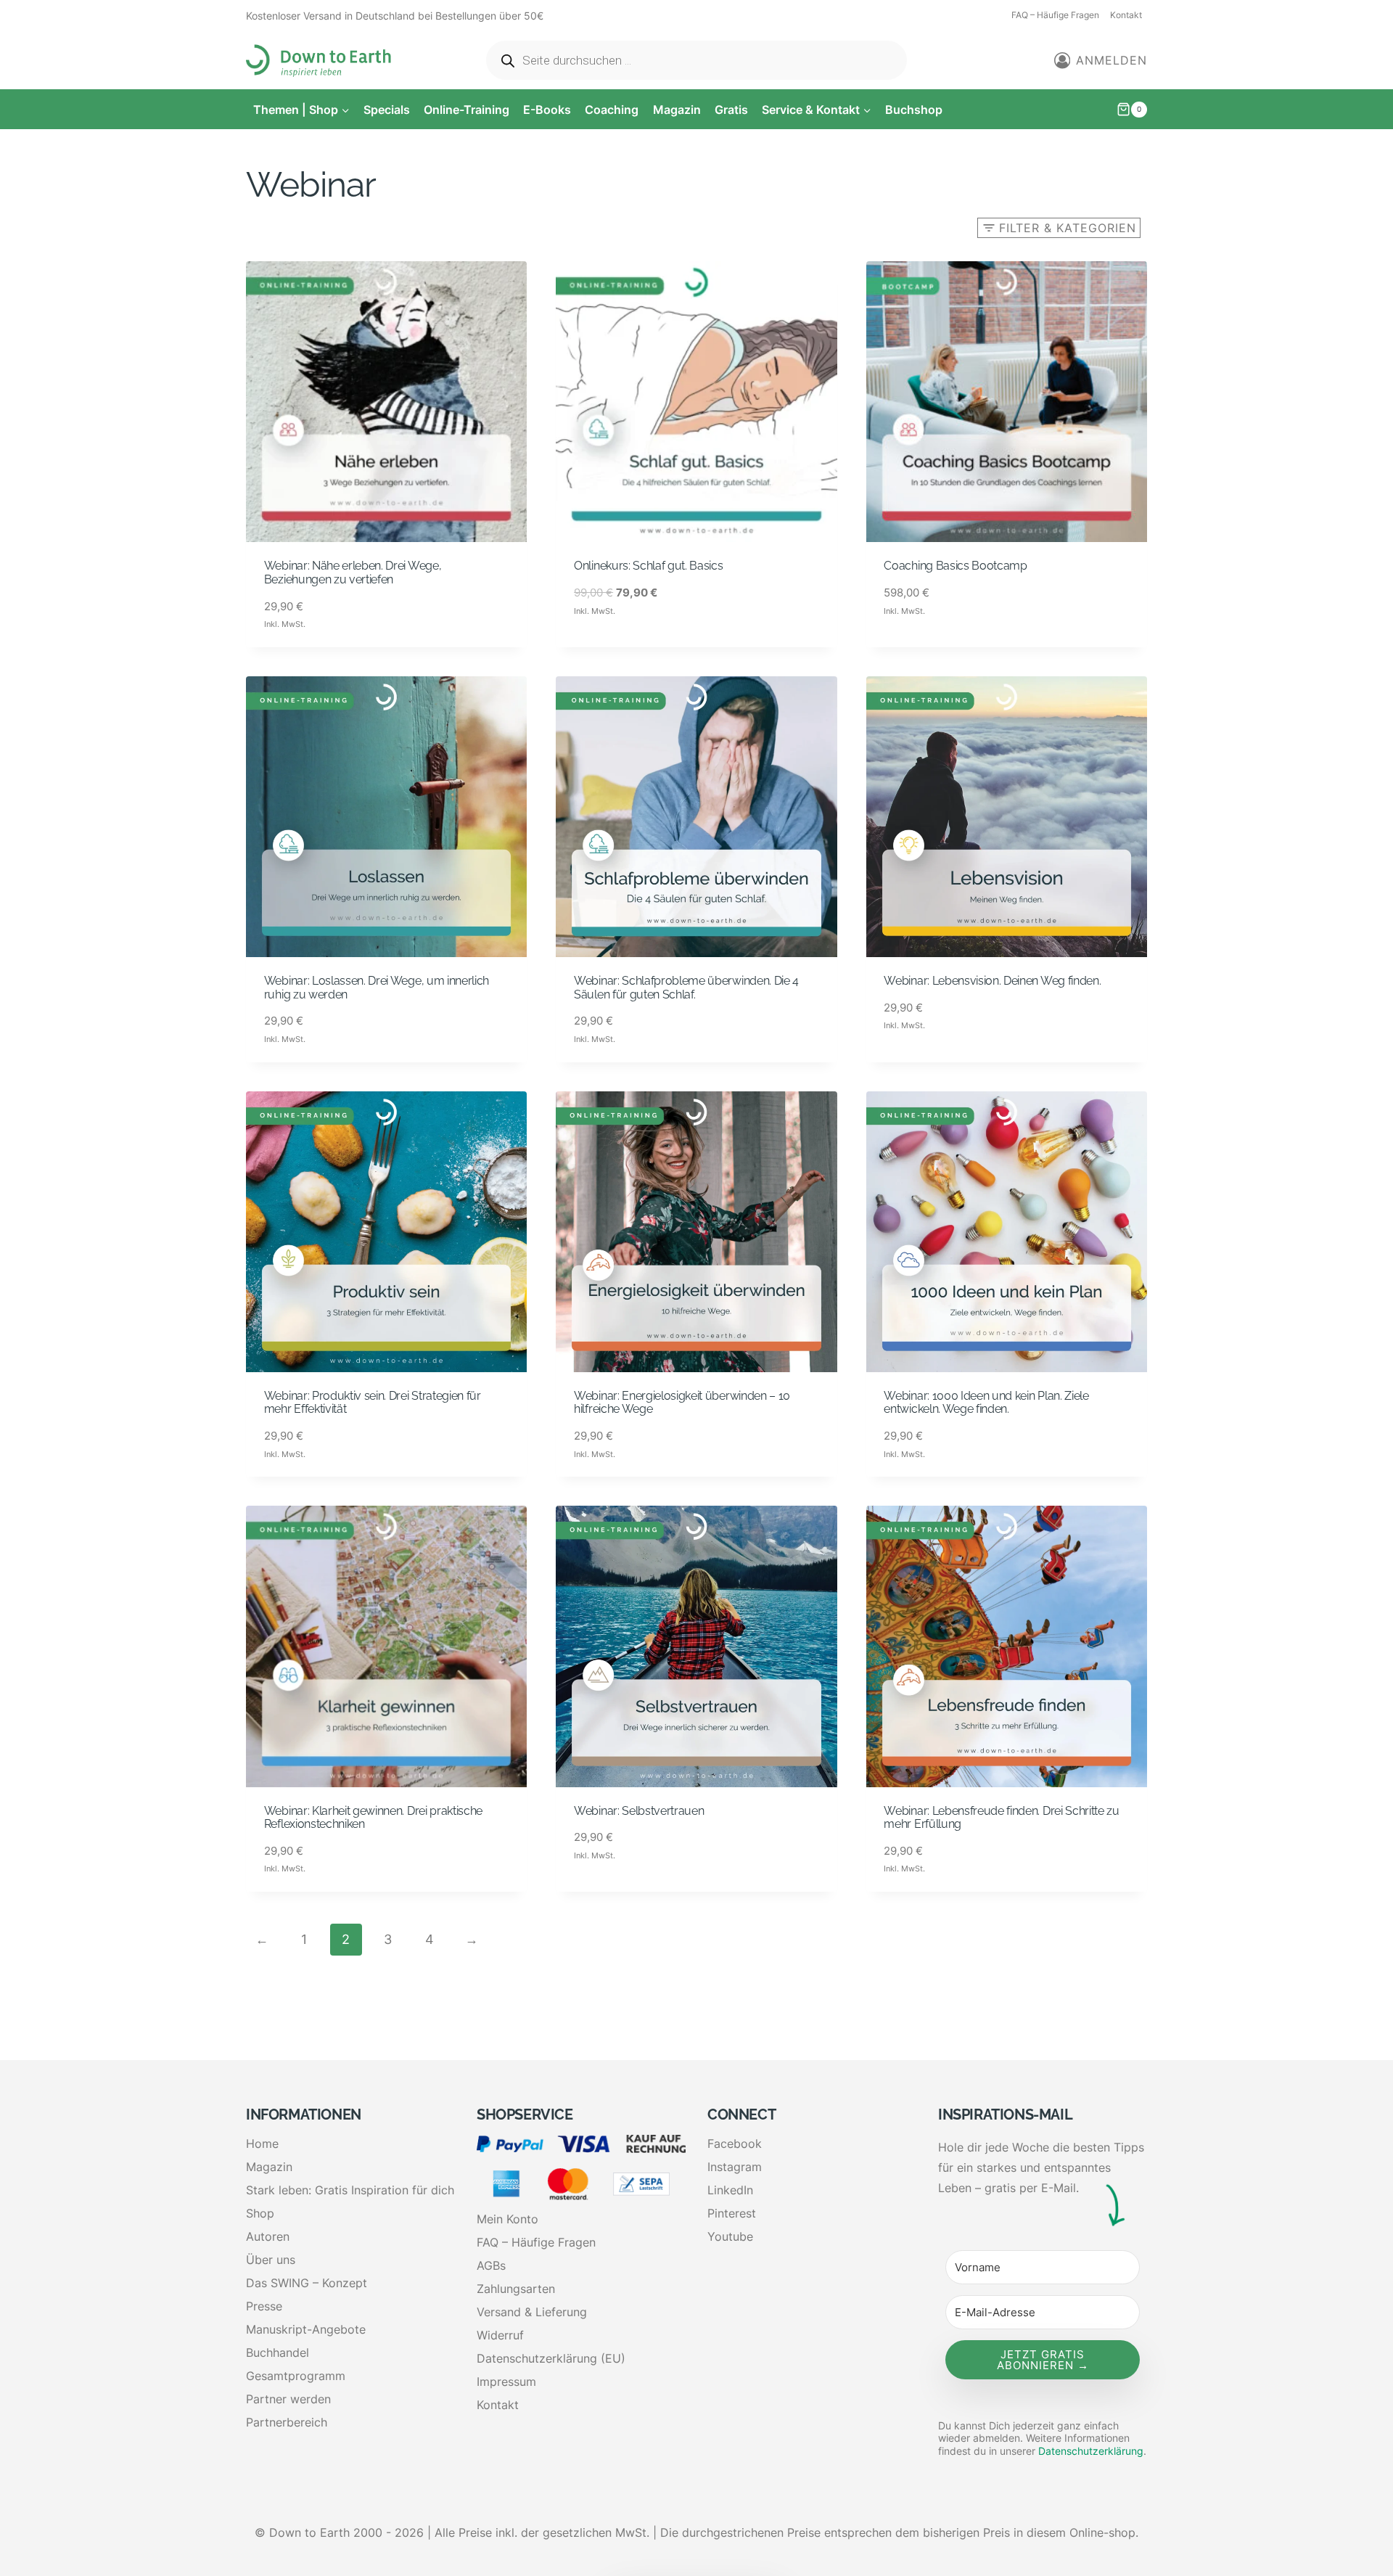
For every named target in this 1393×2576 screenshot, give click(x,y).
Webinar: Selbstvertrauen (639, 1811)
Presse (264, 2306)
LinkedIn (730, 2190)
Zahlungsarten (516, 2289)
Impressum (506, 2382)
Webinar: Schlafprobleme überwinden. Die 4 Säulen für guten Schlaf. (686, 988)
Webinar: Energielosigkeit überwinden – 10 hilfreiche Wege (682, 1403)
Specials (387, 110)
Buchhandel (278, 2353)
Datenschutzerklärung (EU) (551, 2358)
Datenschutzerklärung (1091, 2451)
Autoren (268, 2236)
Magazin (677, 110)
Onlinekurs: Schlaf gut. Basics (648, 566)
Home (262, 2144)
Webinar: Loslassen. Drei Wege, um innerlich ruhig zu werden (377, 988)
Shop (260, 2213)
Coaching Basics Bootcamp (955, 566)
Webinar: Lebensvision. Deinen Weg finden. (992, 981)
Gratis (731, 110)
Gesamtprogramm (296, 2376)
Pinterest (732, 2213)
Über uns (271, 2260)
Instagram (735, 2167)
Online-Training (467, 110)
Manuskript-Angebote (306, 2329)
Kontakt (1126, 15)
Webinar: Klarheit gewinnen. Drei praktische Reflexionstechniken (373, 1818)
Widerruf (500, 2335)
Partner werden (288, 2399)
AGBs (491, 2265)
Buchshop (914, 110)
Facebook (735, 2144)
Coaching (612, 110)
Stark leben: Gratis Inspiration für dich (350, 2190)
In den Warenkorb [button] (628, 647)
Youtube (730, 2236)
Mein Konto (508, 2219)
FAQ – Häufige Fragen (1055, 15)
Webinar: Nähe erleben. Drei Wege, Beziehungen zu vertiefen (353, 573)
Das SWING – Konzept (307, 2283)
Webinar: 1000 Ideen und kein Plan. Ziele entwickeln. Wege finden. (986, 1403)
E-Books (547, 110)
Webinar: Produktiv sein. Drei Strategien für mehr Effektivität (373, 1403)
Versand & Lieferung (532, 2312)
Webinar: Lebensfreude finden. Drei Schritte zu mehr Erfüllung (1001, 1818)
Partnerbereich (287, 2422)
